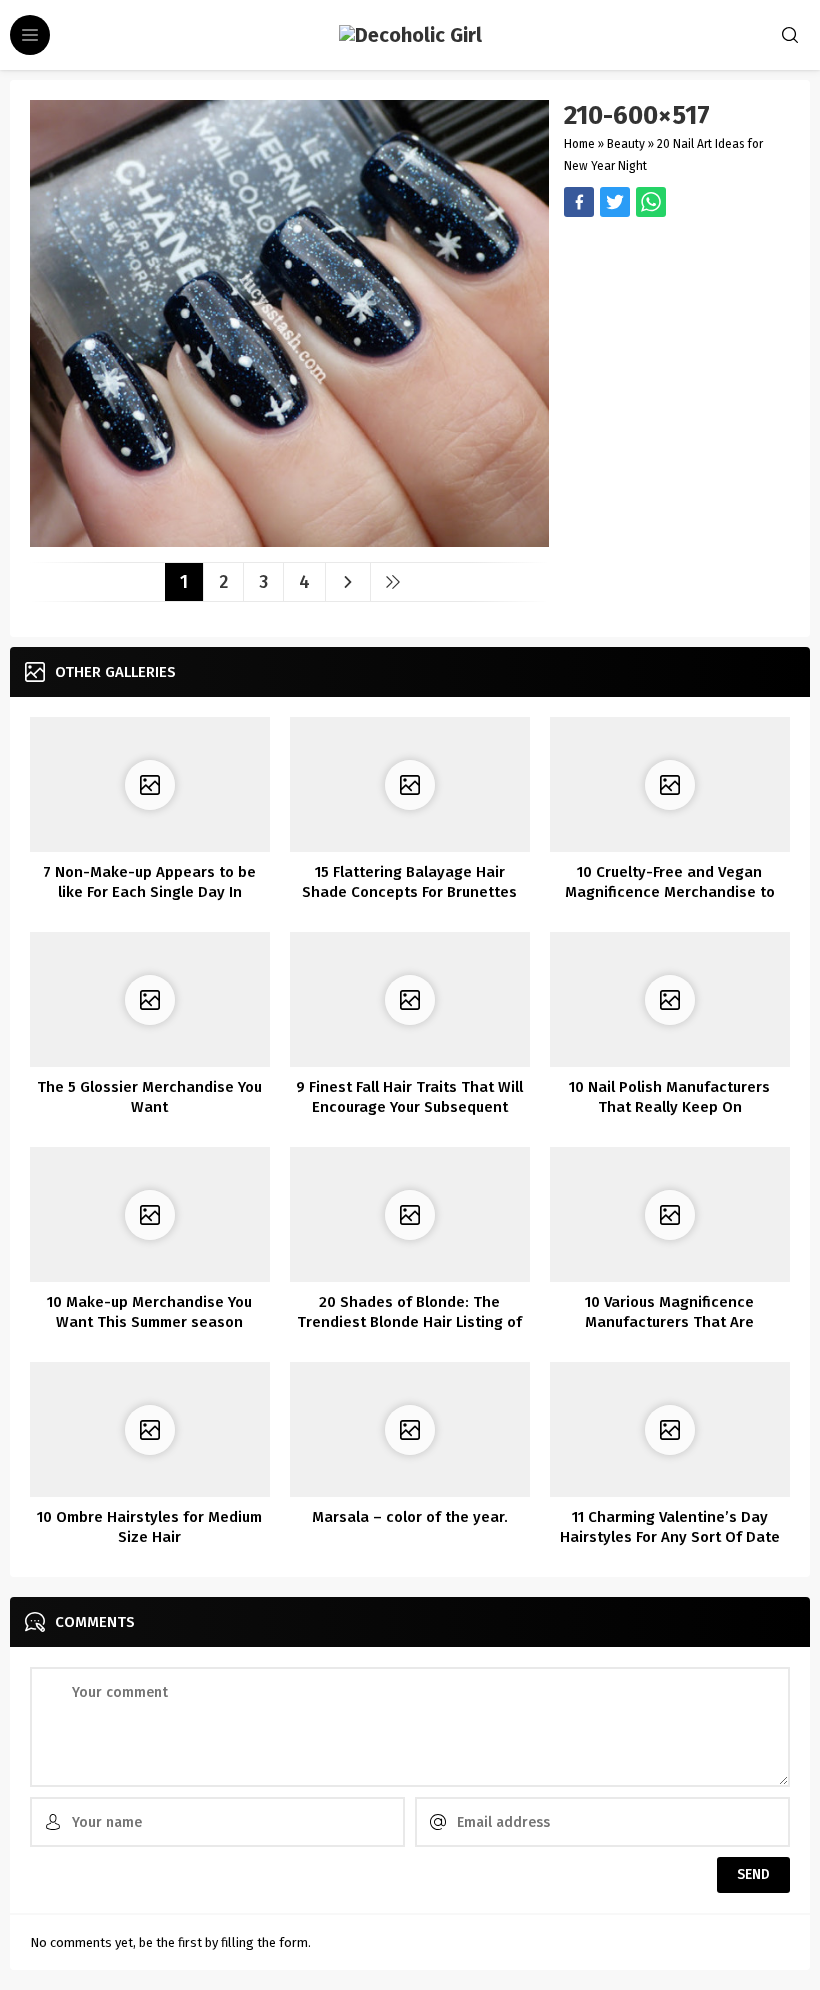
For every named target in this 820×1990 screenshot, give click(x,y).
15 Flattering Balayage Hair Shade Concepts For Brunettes (409, 882)
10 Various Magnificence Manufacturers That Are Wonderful (669, 1322)
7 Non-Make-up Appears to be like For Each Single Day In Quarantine (149, 892)
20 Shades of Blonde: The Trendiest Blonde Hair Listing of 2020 (409, 1322)
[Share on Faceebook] (615, 202)
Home (579, 144)
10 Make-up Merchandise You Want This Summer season (149, 1312)
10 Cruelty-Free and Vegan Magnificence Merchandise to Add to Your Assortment (670, 892)
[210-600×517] (289, 539)
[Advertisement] (677, 332)
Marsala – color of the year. (410, 1517)
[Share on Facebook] (579, 202)
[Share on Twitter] (651, 202)
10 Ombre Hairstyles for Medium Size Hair (149, 1527)
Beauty (626, 144)
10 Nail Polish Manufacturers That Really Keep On (669, 1097)
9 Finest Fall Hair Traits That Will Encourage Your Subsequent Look (409, 1107)
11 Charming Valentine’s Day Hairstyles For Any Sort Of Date (670, 1527)
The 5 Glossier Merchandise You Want (149, 1097)
